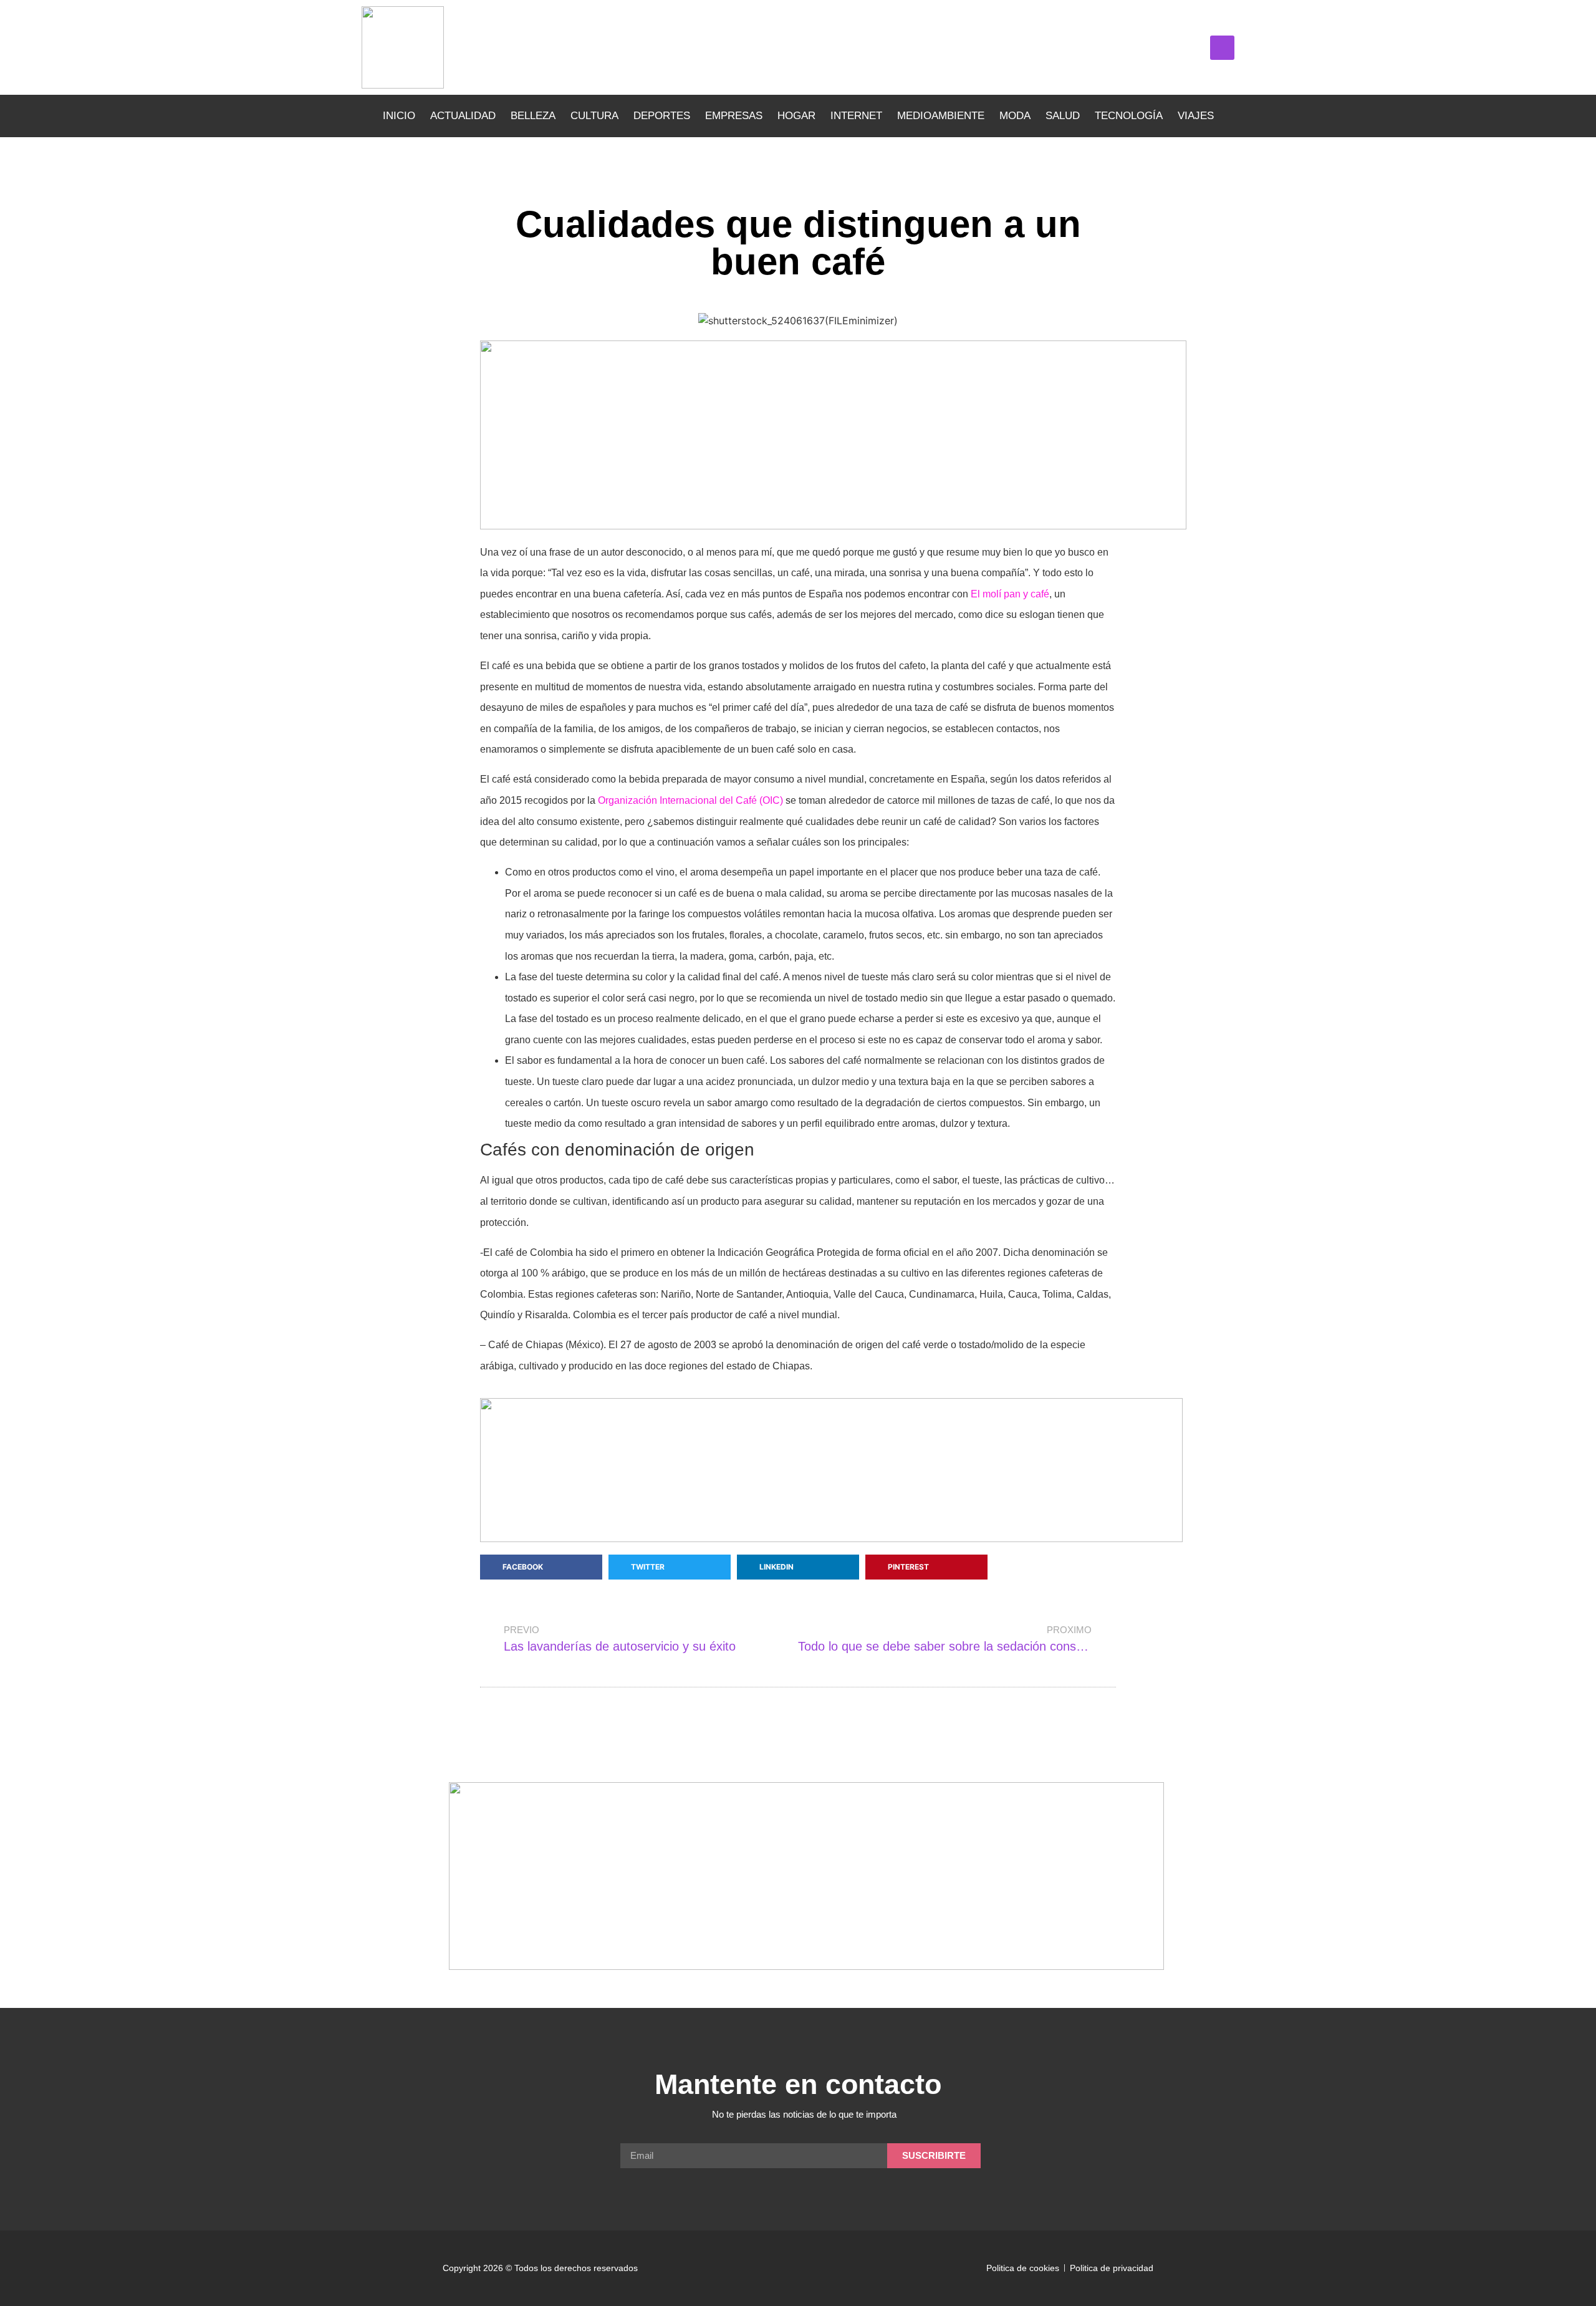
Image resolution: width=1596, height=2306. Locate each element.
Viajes (1196, 116)
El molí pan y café (1010, 594)
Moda (1015, 116)
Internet (856, 116)
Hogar (796, 116)
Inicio (399, 116)
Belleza (533, 116)
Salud (1063, 116)
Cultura (594, 116)
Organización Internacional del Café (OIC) (690, 800)
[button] (1222, 48)
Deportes (662, 116)
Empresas (734, 116)
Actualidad (463, 116)
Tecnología (1129, 116)
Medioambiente (941, 116)
